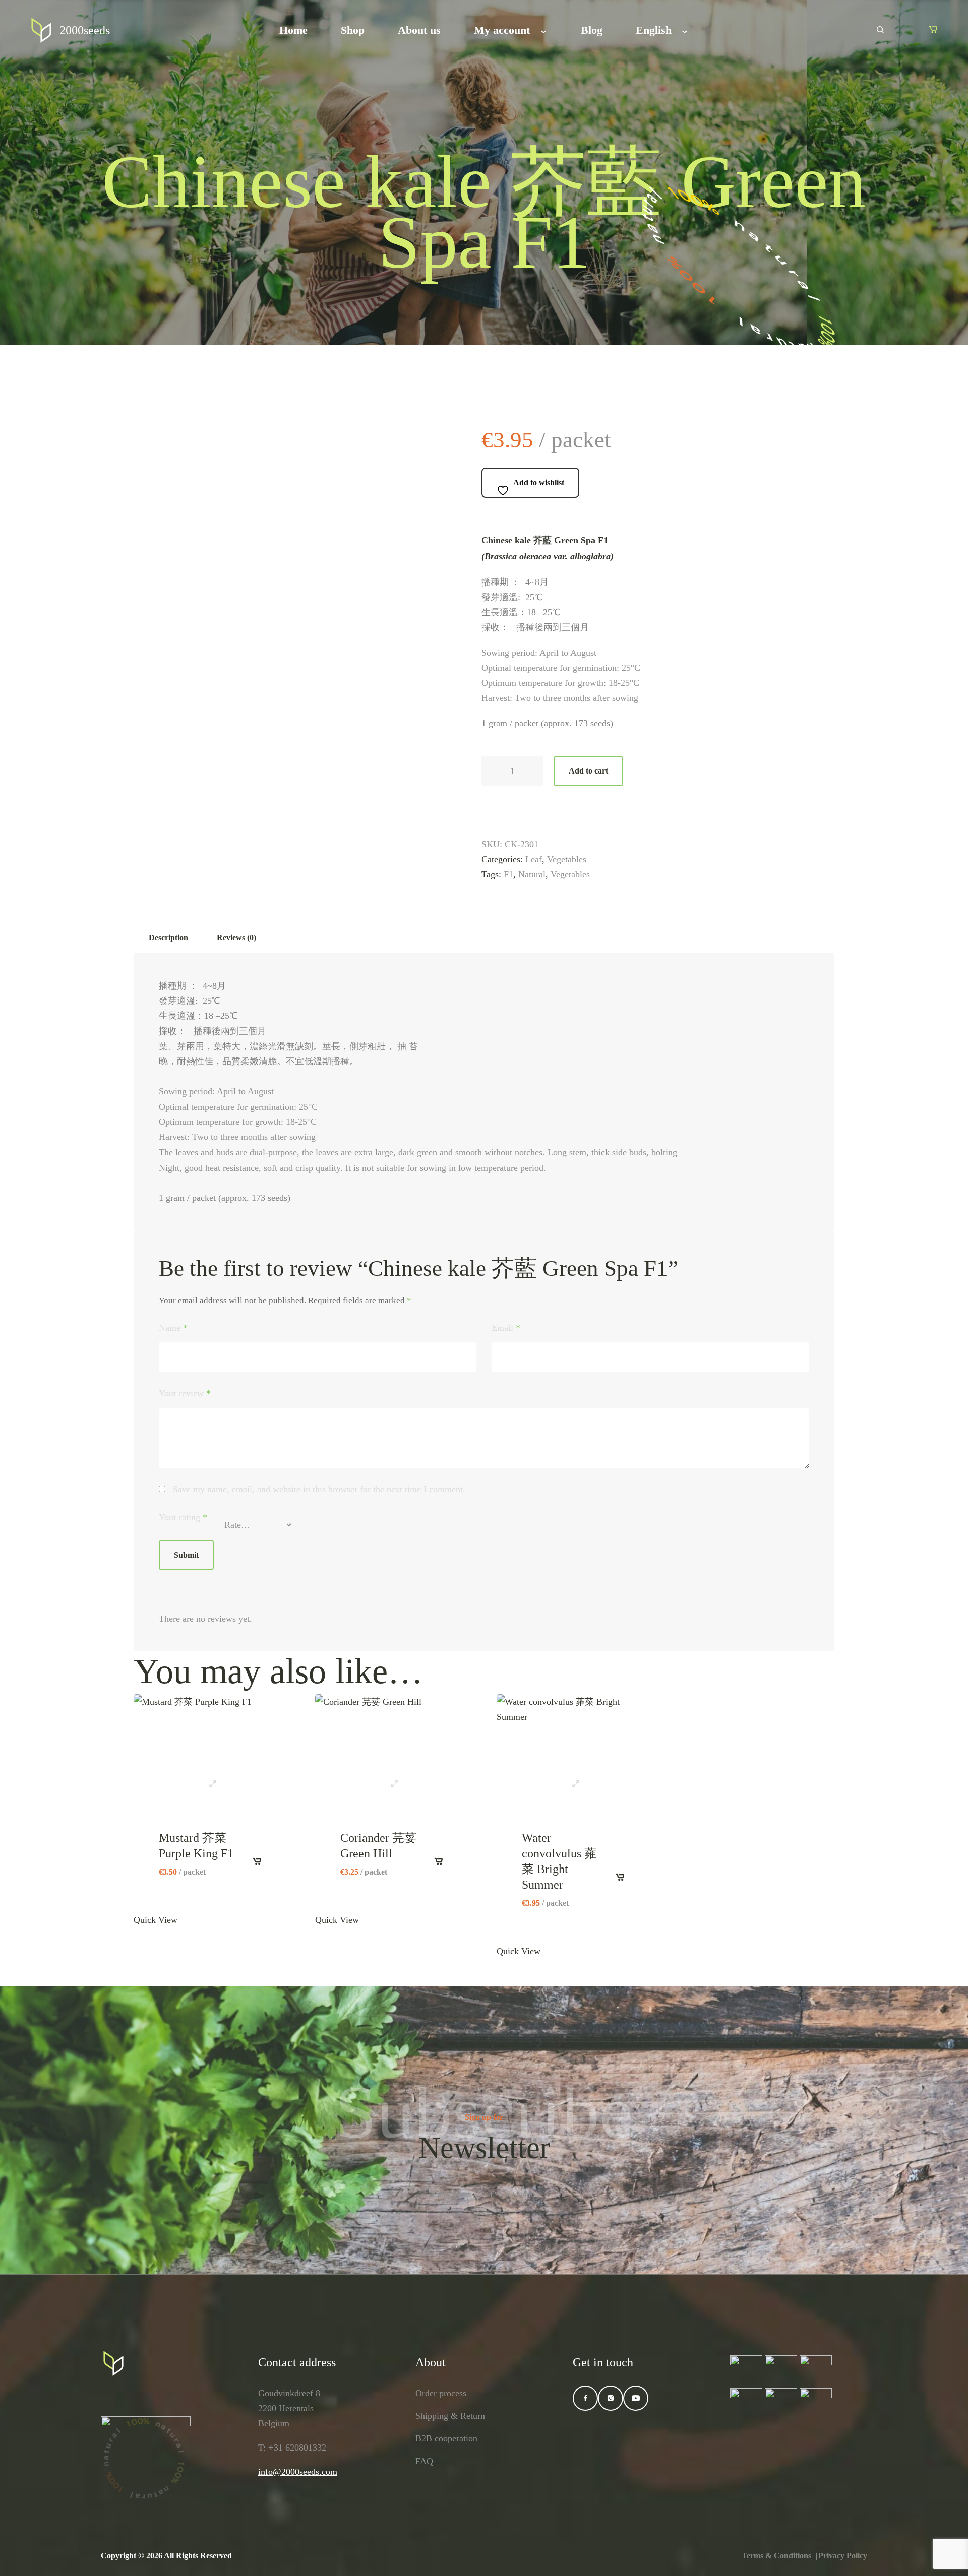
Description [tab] (168, 938)
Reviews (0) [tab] (236, 938)
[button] (933, 29)
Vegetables (567, 859)
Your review (185, 1393)
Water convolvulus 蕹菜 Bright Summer (559, 1861)
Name (173, 1328)
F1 (508, 874)
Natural (532, 874)
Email (506, 1328)
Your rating (183, 1517)
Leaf (534, 859)
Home (293, 30)
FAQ (424, 2461)
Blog (592, 30)
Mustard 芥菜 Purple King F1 (196, 1846)
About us (419, 30)
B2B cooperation (446, 2438)
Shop (353, 30)
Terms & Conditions (776, 2556)
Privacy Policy (843, 2556)
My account (502, 30)
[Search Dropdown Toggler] (880, 30)
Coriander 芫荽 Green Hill (378, 1846)
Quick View (211, 1780)
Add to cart (588, 771)
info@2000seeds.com (298, 2472)
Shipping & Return (450, 2416)
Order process (441, 2393)
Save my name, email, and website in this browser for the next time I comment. (319, 1489)
